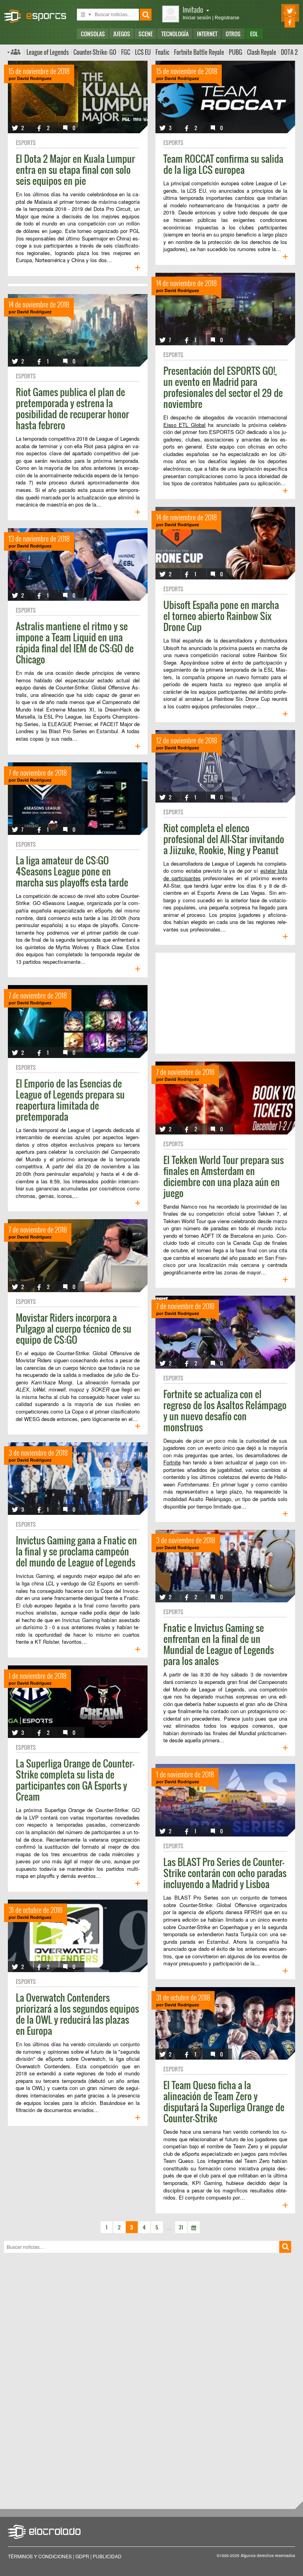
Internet (207, 34)
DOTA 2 (289, 52)
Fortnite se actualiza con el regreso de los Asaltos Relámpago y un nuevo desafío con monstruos (225, 1410)
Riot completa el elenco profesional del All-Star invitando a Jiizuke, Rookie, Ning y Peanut (224, 839)
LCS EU (143, 52)
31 (181, 2227)
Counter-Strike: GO (95, 52)
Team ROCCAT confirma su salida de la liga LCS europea (223, 164)
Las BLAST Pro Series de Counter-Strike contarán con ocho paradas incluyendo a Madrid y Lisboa (225, 1873)
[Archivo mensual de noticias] (194, 2227)
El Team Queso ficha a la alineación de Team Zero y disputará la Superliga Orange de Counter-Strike (224, 2101)
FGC (126, 52)
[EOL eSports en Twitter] (279, 11)
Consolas (93, 34)
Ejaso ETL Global (184, 425)
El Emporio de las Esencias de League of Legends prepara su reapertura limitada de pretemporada (70, 1100)
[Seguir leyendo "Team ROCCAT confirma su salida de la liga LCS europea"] (285, 257)
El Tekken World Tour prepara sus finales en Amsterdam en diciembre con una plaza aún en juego (224, 1176)
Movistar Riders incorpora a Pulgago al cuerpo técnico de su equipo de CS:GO (74, 1328)
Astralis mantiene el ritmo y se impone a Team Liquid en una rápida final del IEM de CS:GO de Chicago (75, 643)
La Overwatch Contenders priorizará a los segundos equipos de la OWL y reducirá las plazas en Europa (77, 2014)
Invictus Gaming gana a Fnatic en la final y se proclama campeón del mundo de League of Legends (76, 1551)
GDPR (82, 2556)
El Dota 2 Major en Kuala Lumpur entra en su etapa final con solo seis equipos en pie (75, 169)
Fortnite (172, 1462)
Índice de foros (14, 52)
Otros (233, 34)
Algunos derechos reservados (268, 2556)
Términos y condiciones (40, 2556)
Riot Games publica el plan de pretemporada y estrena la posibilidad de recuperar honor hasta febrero (72, 408)
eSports (26, 142)
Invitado (193, 9)
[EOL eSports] (38, 12)
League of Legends (48, 52)
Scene (146, 34)
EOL (254, 34)
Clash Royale (262, 52)
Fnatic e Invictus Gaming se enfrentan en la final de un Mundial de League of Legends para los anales (219, 1644)
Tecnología (175, 34)
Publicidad (107, 2556)
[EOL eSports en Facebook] (279, 22)
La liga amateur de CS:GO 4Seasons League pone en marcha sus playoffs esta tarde (72, 871)
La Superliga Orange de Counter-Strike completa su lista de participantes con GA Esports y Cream (75, 1780)
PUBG (236, 52)
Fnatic (162, 52)
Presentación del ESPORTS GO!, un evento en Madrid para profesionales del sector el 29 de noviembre (223, 387)
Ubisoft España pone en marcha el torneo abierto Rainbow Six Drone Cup (221, 616)
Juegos (122, 34)
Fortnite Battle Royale (199, 52)
